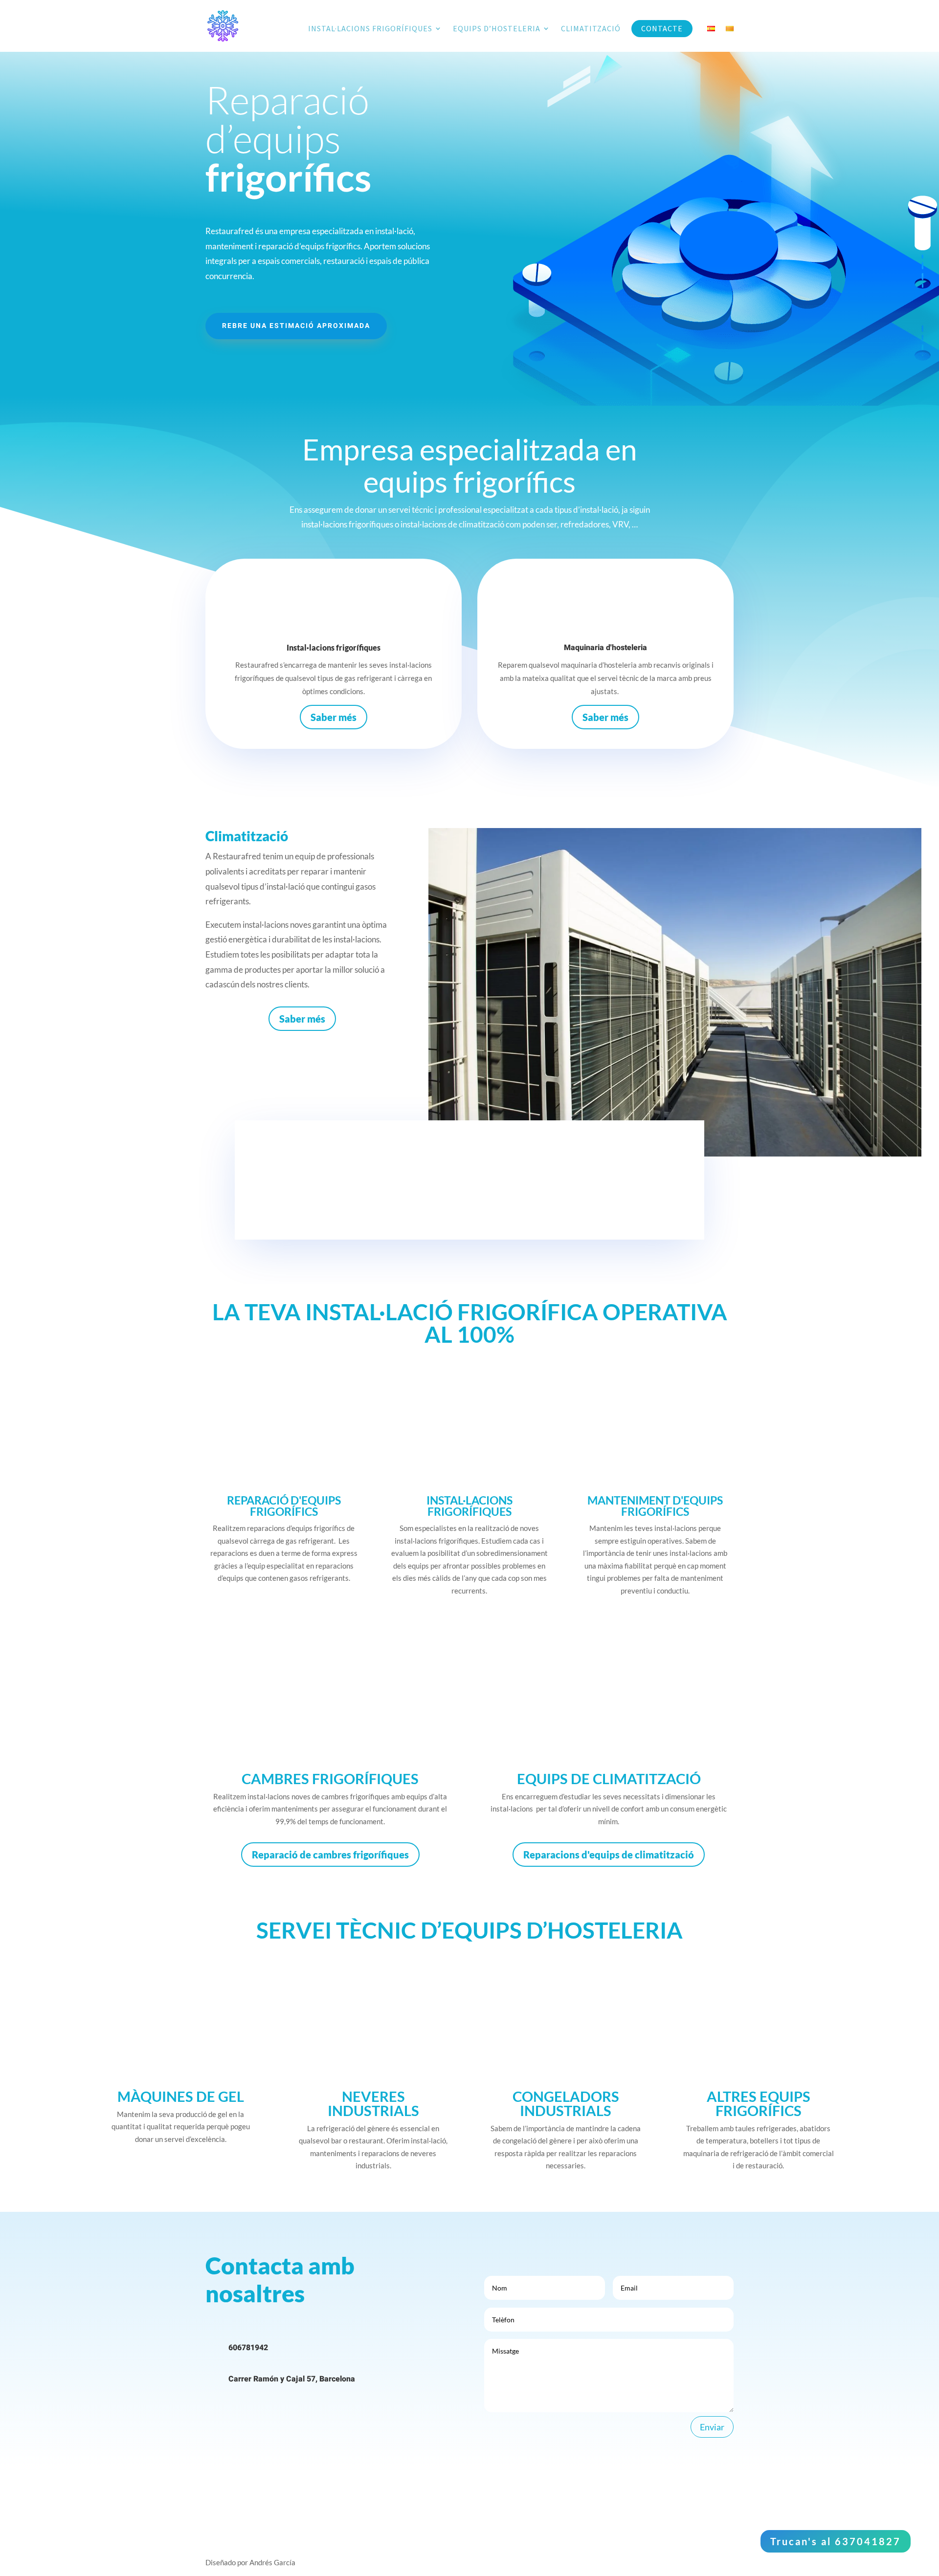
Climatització (591, 29)
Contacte (662, 29)
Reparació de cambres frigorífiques (330, 1855)
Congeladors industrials (566, 2103)
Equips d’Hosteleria (497, 29)
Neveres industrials (373, 2103)
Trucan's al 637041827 (836, 2541)
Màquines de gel (181, 2096)
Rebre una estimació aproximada (296, 326)
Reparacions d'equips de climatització (609, 1855)
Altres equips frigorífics (759, 2103)
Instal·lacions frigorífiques (370, 29)
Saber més (334, 717)
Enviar (712, 2427)
